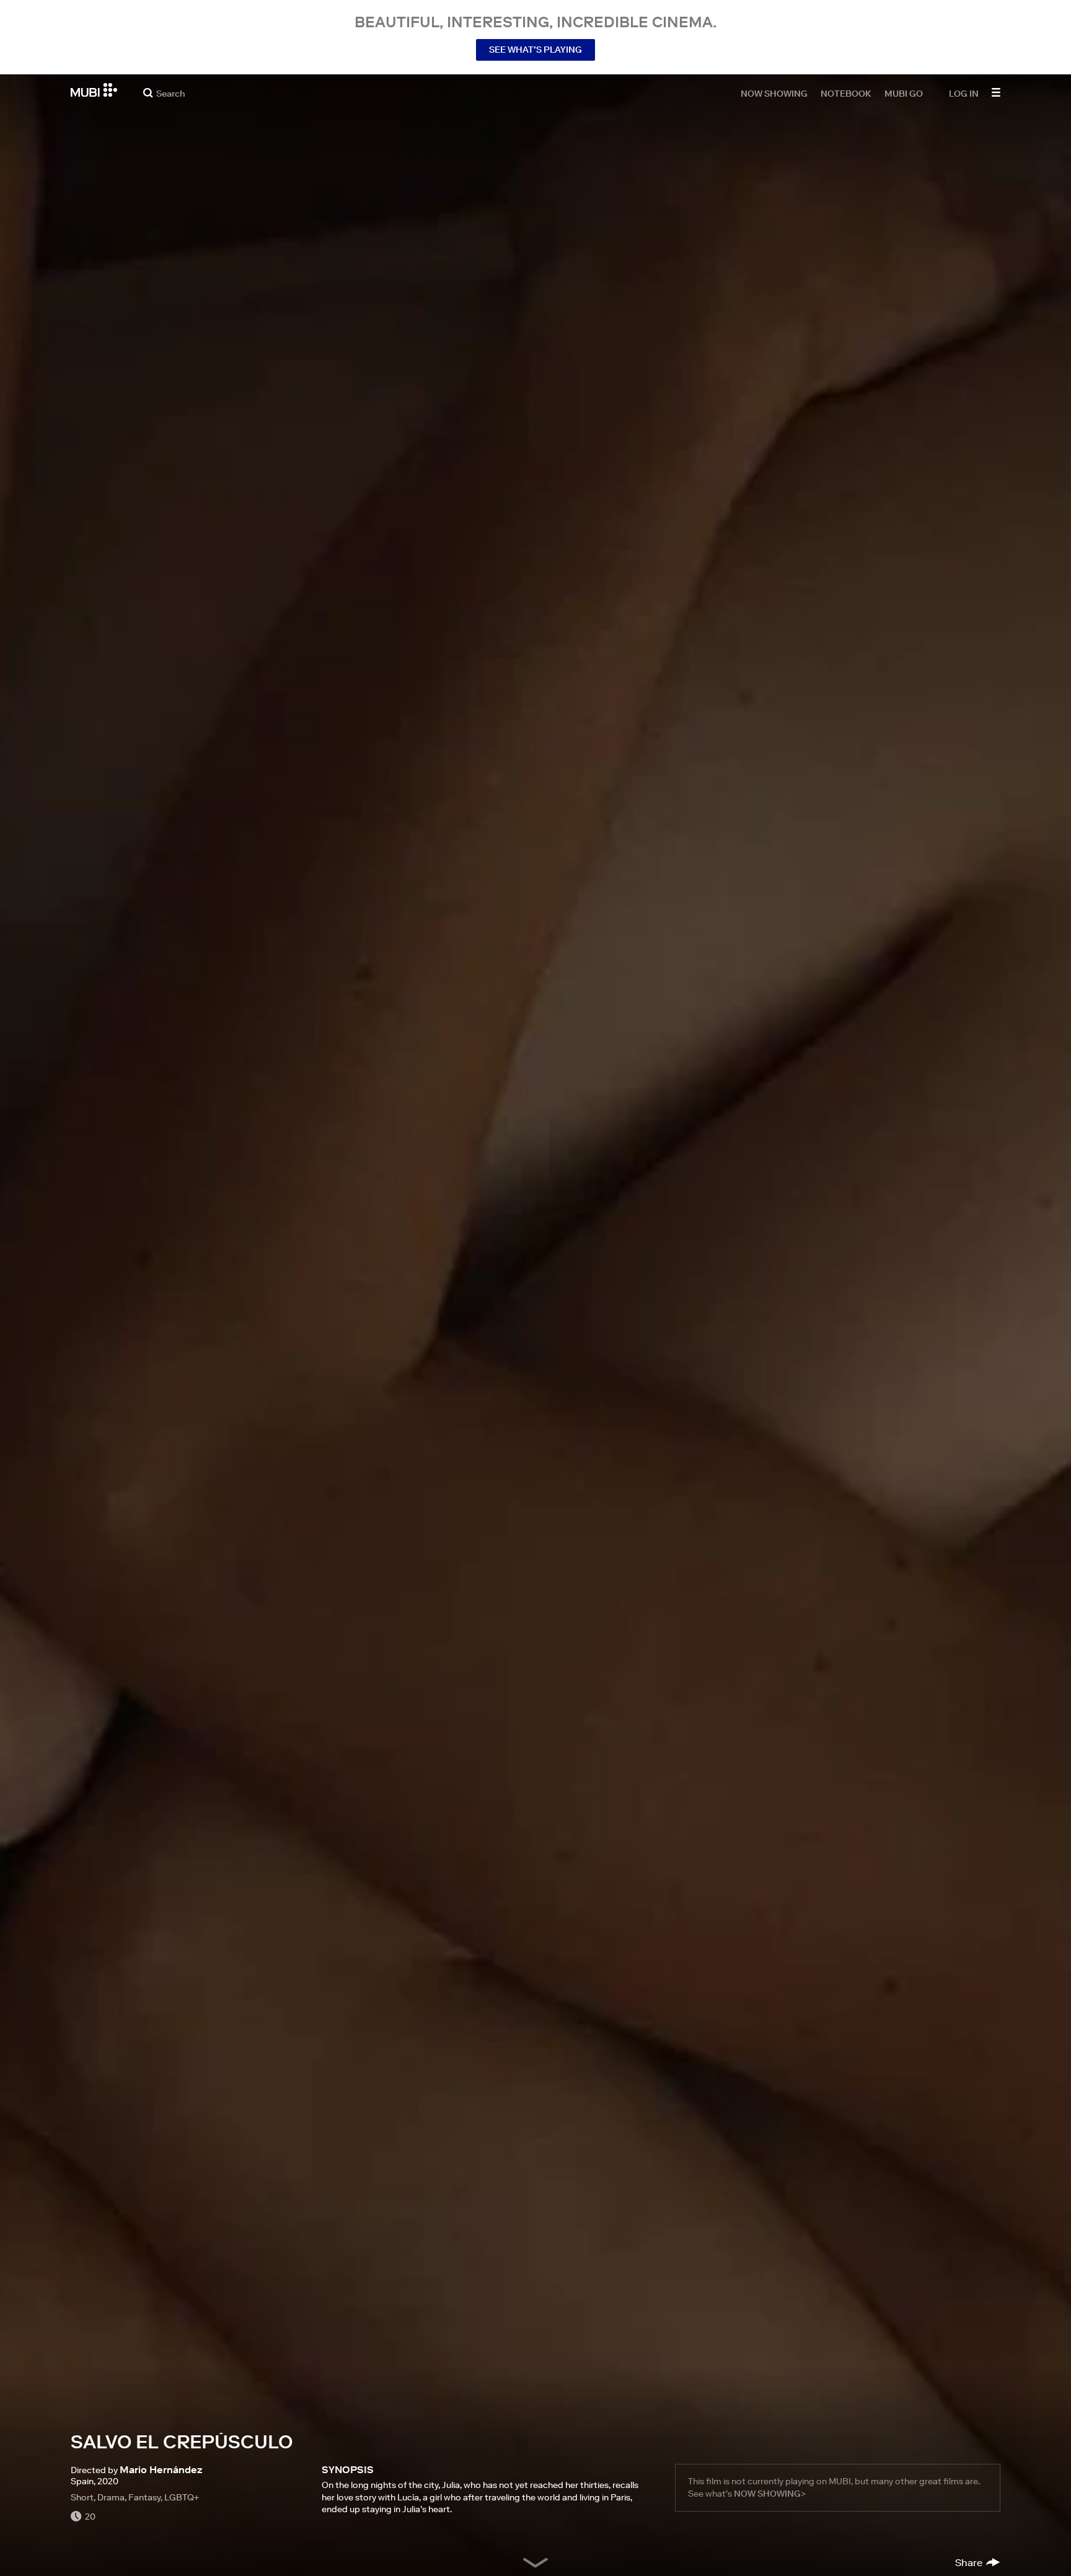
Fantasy (144, 2497)
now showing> (770, 2494)
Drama (111, 2497)
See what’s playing (535, 50)
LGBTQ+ (182, 2497)
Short (82, 2497)
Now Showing (774, 93)
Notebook (846, 93)
